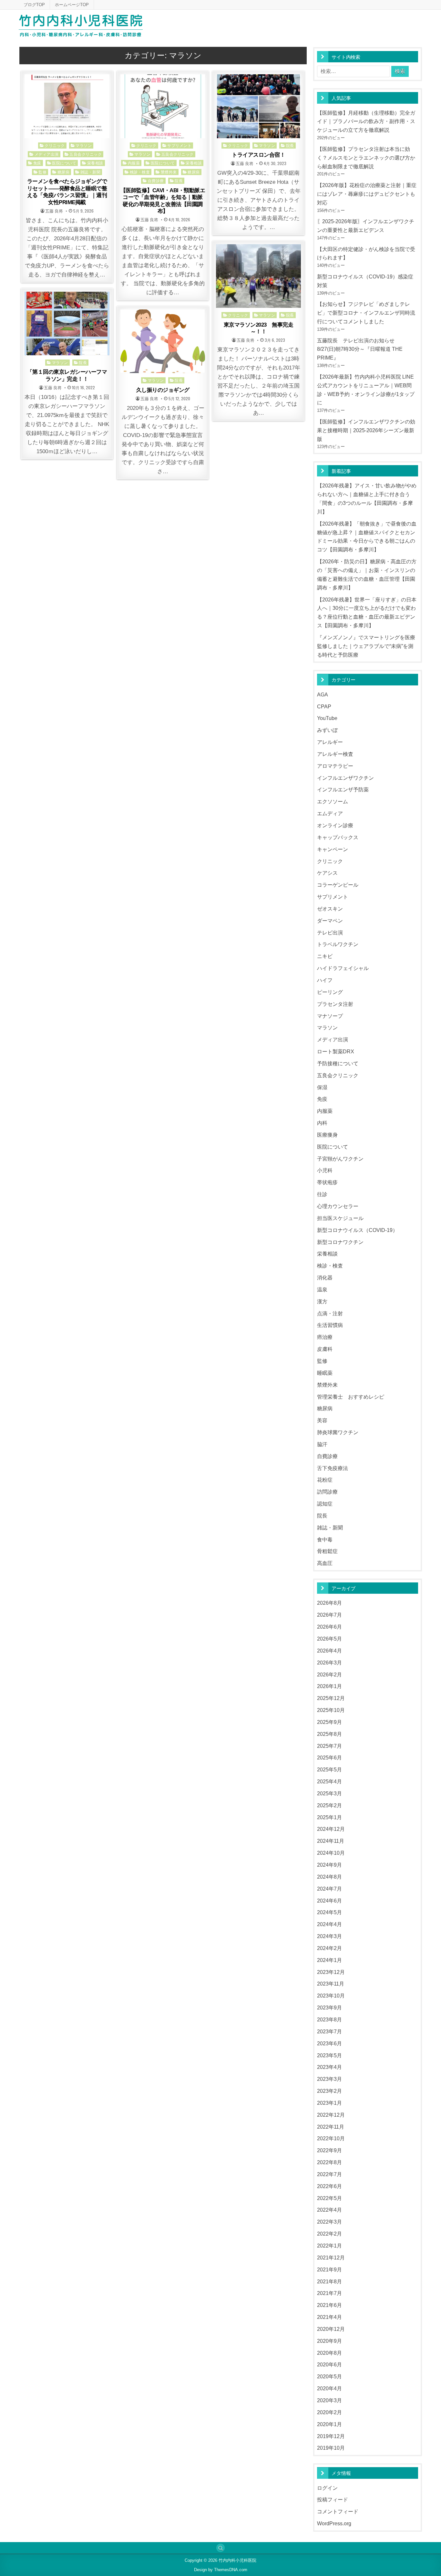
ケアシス (327, 873)
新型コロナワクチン (340, 1242)
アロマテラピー (335, 766)
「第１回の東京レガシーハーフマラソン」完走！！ (67, 375)
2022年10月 (331, 2138)
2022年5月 (329, 2198)
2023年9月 (329, 2008)
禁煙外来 (169, 172)
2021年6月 (329, 2305)
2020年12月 (331, 2329)
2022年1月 (329, 2246)
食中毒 (325, 1539)
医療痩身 (327, 1135)
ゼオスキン (330, 909)
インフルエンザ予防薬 (343, 789)
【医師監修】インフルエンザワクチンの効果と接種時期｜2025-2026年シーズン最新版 (366, 430)
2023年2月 (329, 2091)
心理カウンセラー (338, 1206)
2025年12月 (331, 1698)
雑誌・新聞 (91, 172)
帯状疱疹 (327, 1182)
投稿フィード (333, 2499)
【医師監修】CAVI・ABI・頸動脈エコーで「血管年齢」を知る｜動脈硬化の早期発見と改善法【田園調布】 (163, 201)
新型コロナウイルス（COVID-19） (357, 1230)
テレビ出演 (330, 933)
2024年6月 (329, 1901)
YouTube (327, 718)
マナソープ (330, 1016)
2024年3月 (329, 1936)
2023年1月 (329, 2103)
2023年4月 (329, 2067)
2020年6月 (329, 2364)
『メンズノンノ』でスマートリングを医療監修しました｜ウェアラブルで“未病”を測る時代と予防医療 (366, 646)
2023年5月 (329, 2055)
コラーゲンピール (338, 885)
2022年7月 (329, 2174)
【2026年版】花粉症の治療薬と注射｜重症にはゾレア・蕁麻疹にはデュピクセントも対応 (367, 194)
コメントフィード (338, 2511)
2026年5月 (329, 1639)
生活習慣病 (330, 1325)
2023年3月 (329, 2079)
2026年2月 (329, 1674)
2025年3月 (329, 1793)
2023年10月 (331, 1996)
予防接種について (338, 1063)
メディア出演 (47, 154)
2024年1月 (329, 1960)
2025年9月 (329, 1722)
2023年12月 (331, 1972)
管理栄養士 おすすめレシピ (351, 1397)
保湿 (322, 1087)
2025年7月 (329, 1746)
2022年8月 (329, 2162)
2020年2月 (329, 2412)
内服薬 (134, 163)
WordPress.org (334, 2523)
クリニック (55, 145)
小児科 (325, 1170)
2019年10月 (331, 2448)
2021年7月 (329, 2293)
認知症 (325, 1504)
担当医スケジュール (340, 1218)
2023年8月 (329, 2019)
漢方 (322, 1301)
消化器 (325, 1278)
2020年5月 (329, 2376)
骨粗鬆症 (327, 1551)
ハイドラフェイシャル (343, 968)
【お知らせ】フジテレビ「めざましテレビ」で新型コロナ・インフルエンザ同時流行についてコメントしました (366, 313)
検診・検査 (140, 172)
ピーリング (330, 992)
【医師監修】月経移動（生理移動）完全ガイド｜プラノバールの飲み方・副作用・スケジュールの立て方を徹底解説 (366, 121)
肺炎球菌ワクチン (338, 1432)
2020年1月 (329, 2424)
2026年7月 (329, 1615)
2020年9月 (329, 2341)
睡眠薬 (325, 1373)
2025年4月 (329, 1781)
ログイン (327, 2488)
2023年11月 (331, 1984)
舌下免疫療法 (333, 1468)
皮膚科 (325, 1349)
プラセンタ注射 (335, 1004)
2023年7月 (329, 2031)
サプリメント (179, 145)
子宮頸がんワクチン (340, 1159)
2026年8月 (329, 1603)
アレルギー (330, 742)
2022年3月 (329, 2222)
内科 (322, 1123)
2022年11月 (331, 2127)
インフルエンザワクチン (345, 778)
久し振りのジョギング (163, 390)
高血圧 (325, 1563)
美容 (322, 1420)
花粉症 (325, 1480)
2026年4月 (329, 1651)
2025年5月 (329, 1769)
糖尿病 (64, 172)
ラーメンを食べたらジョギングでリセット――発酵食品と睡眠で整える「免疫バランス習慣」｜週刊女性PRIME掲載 (67, 192)
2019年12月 (331, 2436)
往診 (322, 1194)
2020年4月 (329, 2388)
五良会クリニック (86, 154)
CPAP (324, 706)
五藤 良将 (54, 211)
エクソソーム (333, 801)
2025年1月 (329, 1817)
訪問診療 (327, 1492)
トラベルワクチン (338, 944)
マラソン (84, 145)
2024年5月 (329, 1912)
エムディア (330, 813)
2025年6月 (329, 1757)
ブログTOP (34, 5)
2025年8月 (329, 1734)
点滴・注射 (330, 1313)
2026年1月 (329, 1686)
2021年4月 (329, 2317)
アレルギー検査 (335, 754)
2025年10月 (331, 1710)
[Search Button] (221, 2548)
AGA (323, 694)
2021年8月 (329, 2281)
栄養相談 (95, 163)
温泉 (322, 1289)
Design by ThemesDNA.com (221, 2570)
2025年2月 (329, 1805)
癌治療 (325, 1337)
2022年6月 (329, 2186)
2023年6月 (329, 2043)
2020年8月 (329, 2353)
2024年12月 (331, 1829)
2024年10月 (331, 1853)
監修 (42, 172)
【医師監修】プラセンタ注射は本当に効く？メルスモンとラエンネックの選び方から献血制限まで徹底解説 (366, 158)
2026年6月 (329, 1627)
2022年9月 (329, 2150)
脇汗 (322, 1444)
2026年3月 (329, 1663)
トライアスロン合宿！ (258, 155)
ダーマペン (330, 921)
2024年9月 (329, 1865)
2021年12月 (331, 2258)
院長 (179, 180)
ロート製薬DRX (336, 1051)
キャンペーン (333, 849)
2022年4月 (329, 2210)
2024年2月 (329, 1948)
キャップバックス (338, 837)
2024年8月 (329, 1877)
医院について (64, 163)
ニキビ (325, 956)
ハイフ (325, 980)
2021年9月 (329, 2269)
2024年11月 (331, 1841)
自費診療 (156, 180)
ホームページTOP (72, 5)
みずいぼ (327, 730)
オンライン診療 (335, 825)
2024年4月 (329, 1924)
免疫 (37, 163)
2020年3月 (329, 2400)
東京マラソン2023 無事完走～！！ (259, 328)
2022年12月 (331, 2115)
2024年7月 (329, 1889)
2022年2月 (329, 2234)
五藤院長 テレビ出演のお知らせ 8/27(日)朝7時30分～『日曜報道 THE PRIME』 (360, 349)
